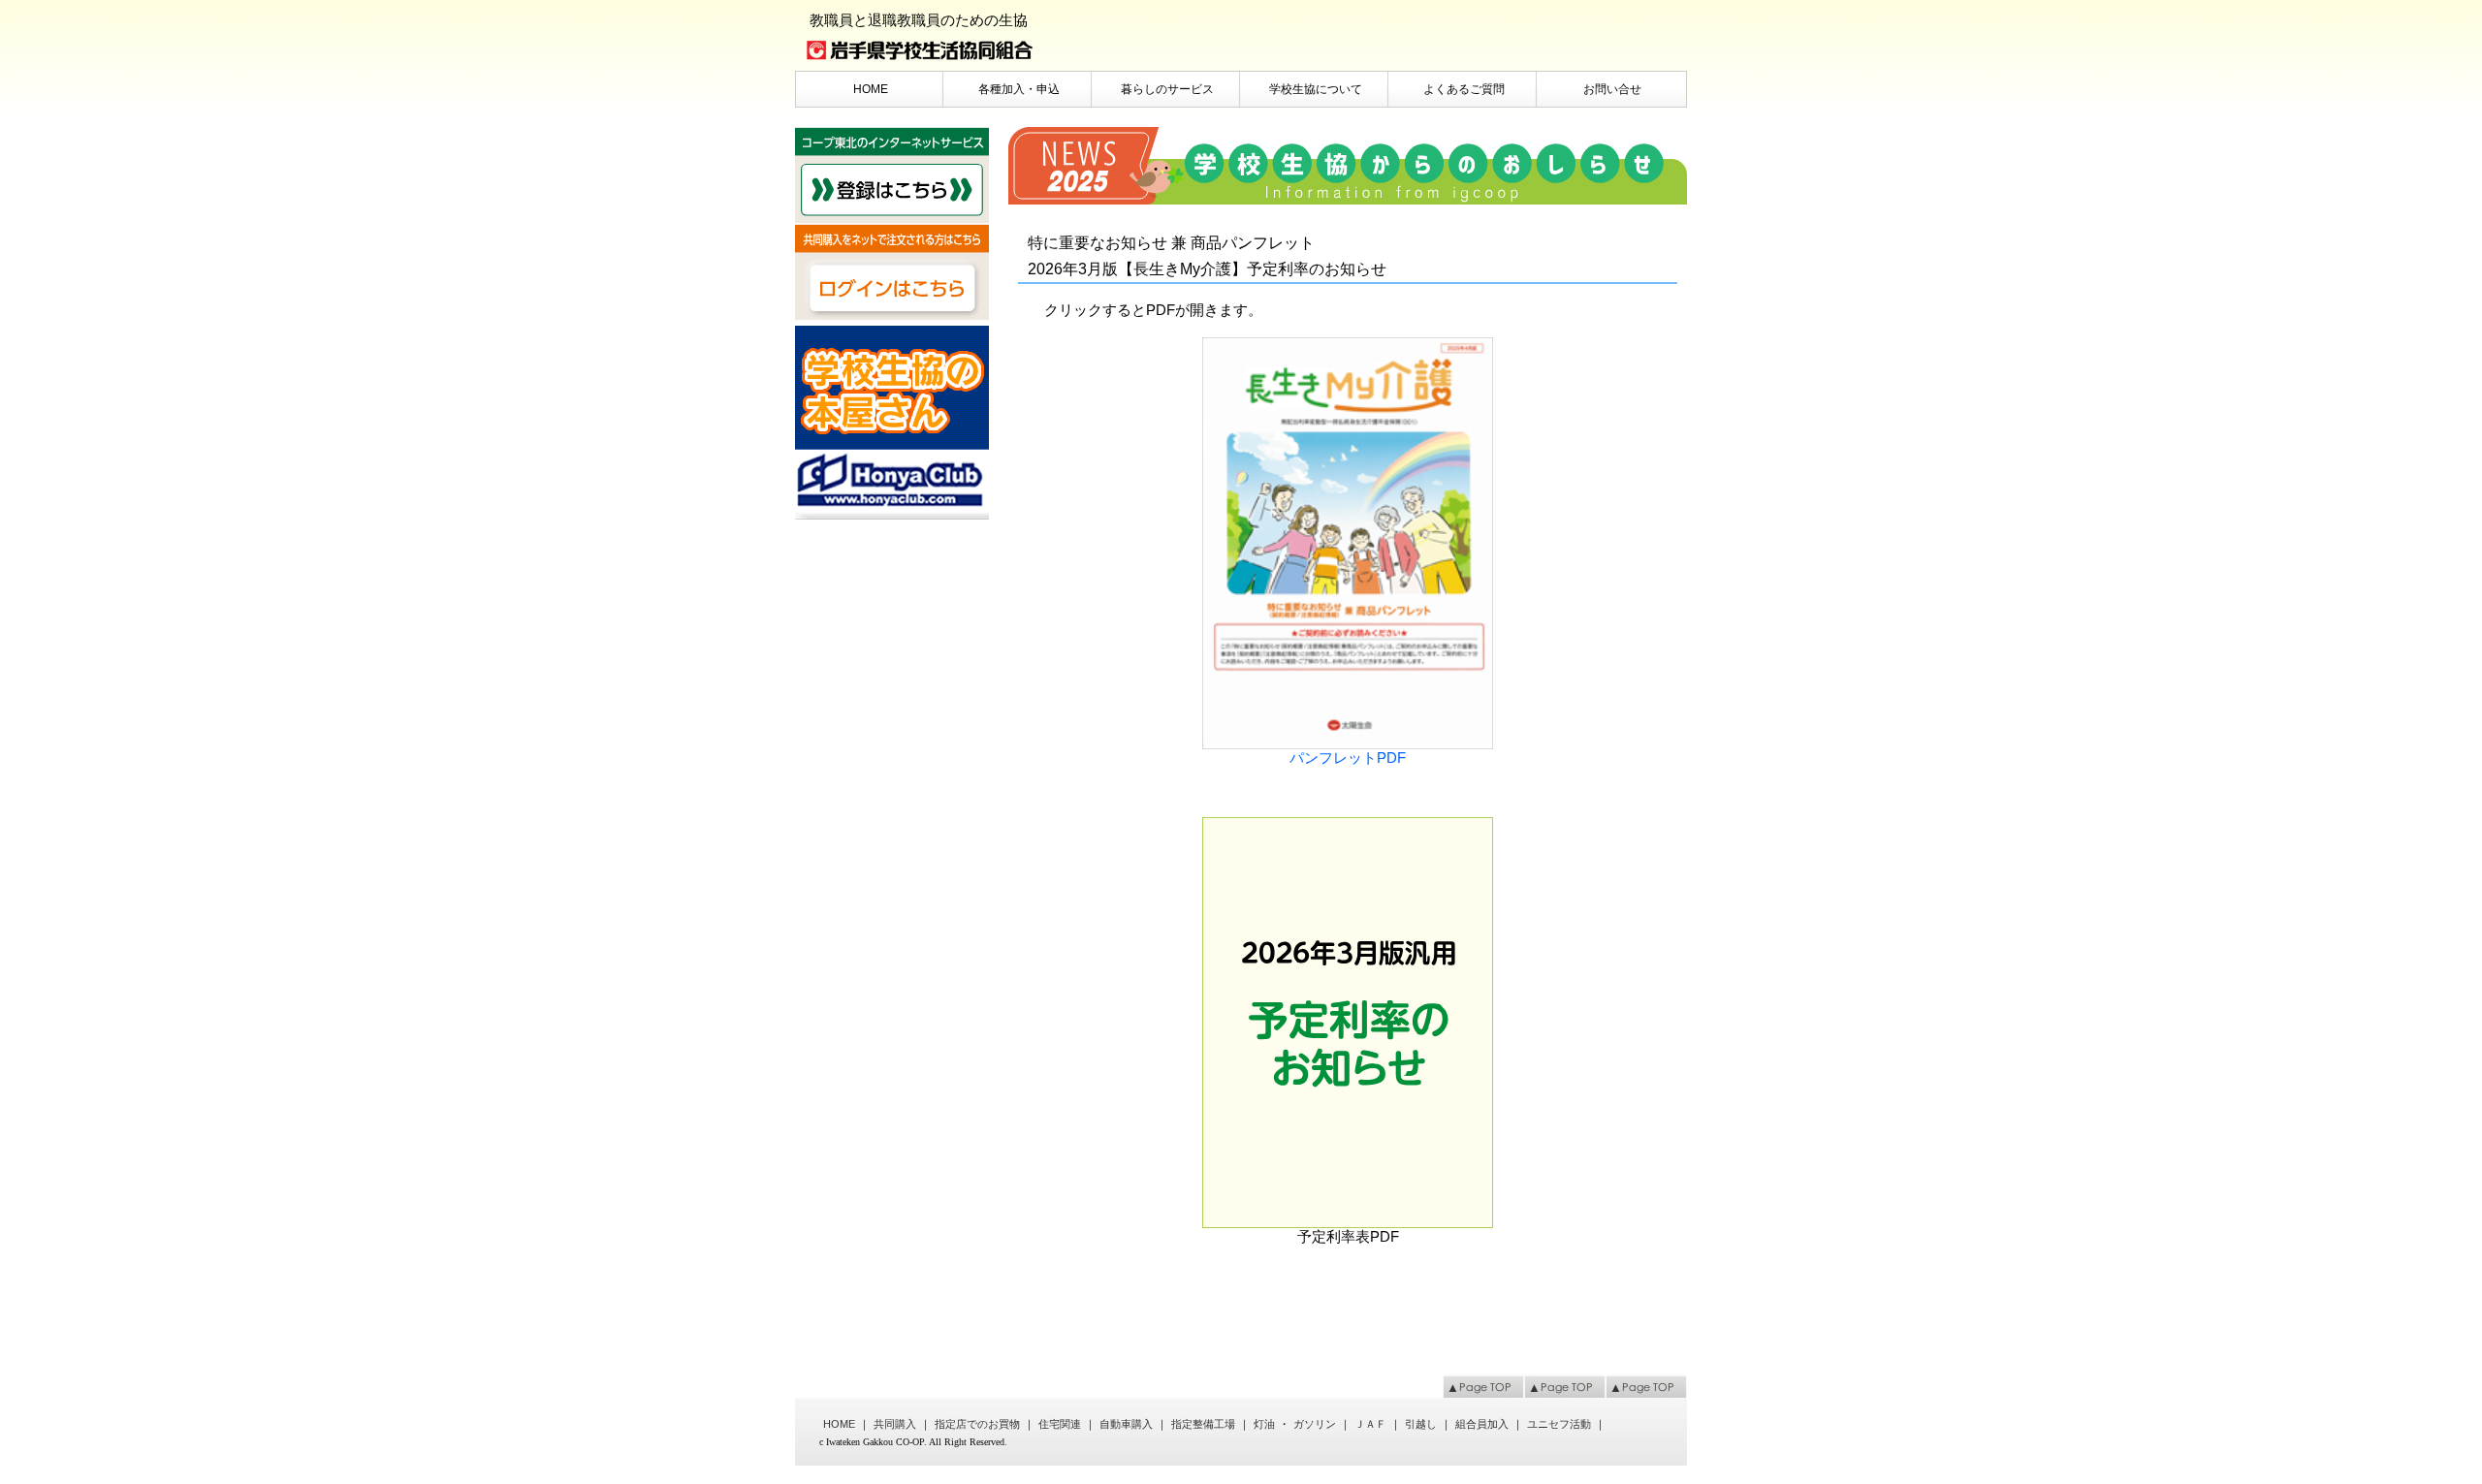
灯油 (1264, 1424)
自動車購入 (1126, 1424)
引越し (1421, 1424)
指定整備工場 (1203, 1424)
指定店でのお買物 (977, 1424)
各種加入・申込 (1019, 89)
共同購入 (895, 1424)
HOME (871, 89)
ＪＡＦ (1370, 1424)
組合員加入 (1482, 1424)
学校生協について (1316, 89)
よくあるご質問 (1464, 89)
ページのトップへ (1483, 1386)
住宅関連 (1060, 1424)
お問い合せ (1612, 89)
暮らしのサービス (1167, 89)
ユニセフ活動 (1559, 1424)
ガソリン (1315, 1424)
